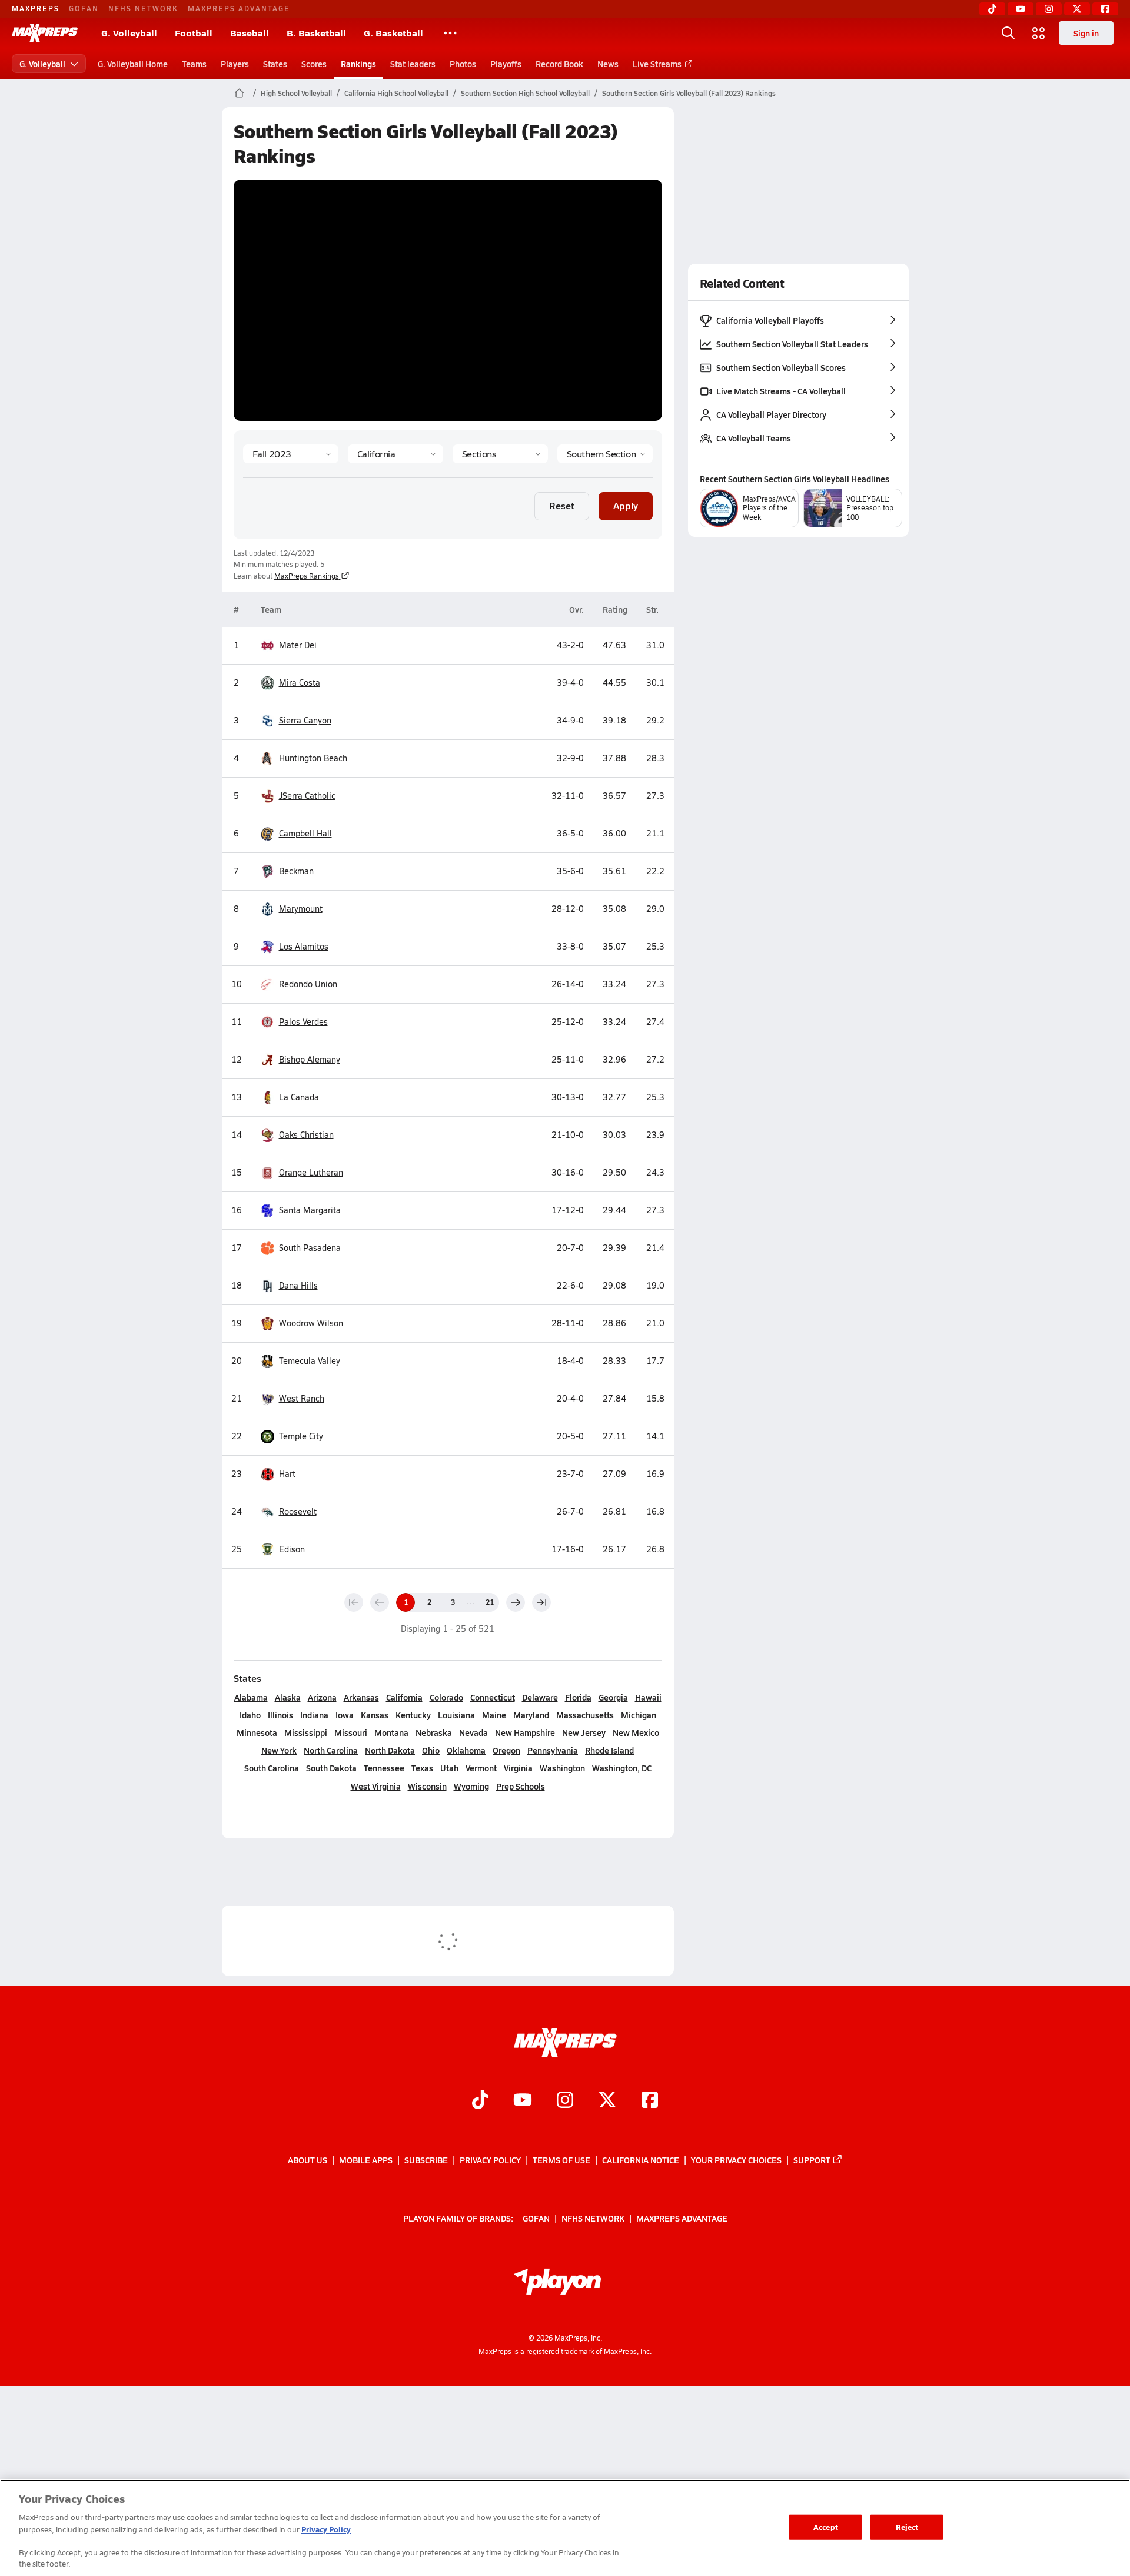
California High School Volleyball (396, 93)
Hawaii (648, 1697)
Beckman (296, 871)
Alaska (288, 1697)
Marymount (301, 909)
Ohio (431, 1750)
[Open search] (1008, 33)
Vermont (481, 1768)
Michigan (639, 1715)
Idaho (250, 1715)
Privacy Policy (490, 2160)
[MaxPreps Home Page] (239, 93)
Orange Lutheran (311, 1172)
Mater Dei (298, 645)
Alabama (251, 1697)
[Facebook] (1105, 9)
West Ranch (302, 1398)
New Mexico (636, 1732)
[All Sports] (450, 33)
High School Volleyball (296, 93)
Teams (194, 64)
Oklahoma (466, 1750)
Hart (287, 1474)
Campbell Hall (305, 833)
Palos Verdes (303, 1022)
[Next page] (516, 1602)
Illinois (280, 1715)
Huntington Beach (313, 758)
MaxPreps (36, 8)
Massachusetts (585, 1715)
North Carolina (331, 1750)
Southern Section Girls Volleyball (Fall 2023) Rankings (689, 93)
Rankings (358, 64)
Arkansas (361, 1697)
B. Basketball (316, 33)
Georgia (613, 1697)
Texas (422, 1768)
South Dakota (331, 1768)
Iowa (345, 1715)
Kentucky (413, 1715)
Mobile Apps (366, 2160)
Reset (562, 505)
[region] (565, 2528)
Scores (314, 64)
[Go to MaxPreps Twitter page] (607, 2101)
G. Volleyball (129, 33)
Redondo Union (308, 984)
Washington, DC (622, 1768)
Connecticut (493, 1697)
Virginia (518, 1768)
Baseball (250, 33)
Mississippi (306, 1732)
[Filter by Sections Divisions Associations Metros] (500, 454)
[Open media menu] (1039, 33)
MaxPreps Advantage (239, 8)
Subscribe (426, 2160)
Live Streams (657, 64)
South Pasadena (310, 1248)
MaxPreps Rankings (307, 576)
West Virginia (376, 1786)
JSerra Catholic (307, 796)
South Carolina (272, 1768)
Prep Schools (521, 1786)
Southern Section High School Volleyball (525, 93)
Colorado (446, 1697)
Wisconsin (427, 1786)
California (404, 1697)
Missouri (351, 1732)
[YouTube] (1021, 9)
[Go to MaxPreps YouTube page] (523, 2101)
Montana (391, 1732)
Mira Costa (300, 683)
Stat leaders (413, 64)
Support (812, 2160)
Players (235, 64)
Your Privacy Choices (736, 2160)
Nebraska (434, 1732)
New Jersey (584, 1732)
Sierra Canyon (305, 720)
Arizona (322, 1697)
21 (490, 1602)
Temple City (301, 1436)
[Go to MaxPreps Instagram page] (565, 2101)
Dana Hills (298, 1285)
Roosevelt (298, 1511)
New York (279, 1750)
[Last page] (541, 1602)
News (608, 64)
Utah (449, 1768)
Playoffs (506, 64)
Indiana (314, 1715)
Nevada (473, 1732)
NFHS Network (143, 8)
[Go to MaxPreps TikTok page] (480, 2101)
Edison (292, 1549)
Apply (626, 505)
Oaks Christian (306, 1135)
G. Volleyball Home (133, 64)
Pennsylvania (553, 1750)
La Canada (299, 1097)
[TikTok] (992, 9)
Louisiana (456, 1715)
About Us (308, 2160)
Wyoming (471, 1786)
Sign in (1086, 33)
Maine (494, 1715)
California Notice (641, 2160)
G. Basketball (393, 33)
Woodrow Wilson (311, 1323)
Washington (562, 1768)
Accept (826, 2527)
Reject (907, 2527)
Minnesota (257, 1732)
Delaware (540, 1697)
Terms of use (561, 2160)
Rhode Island (609, 1750)
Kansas (375, 1715)
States (275, 64)
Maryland (531, 1715)
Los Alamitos (304, 946)
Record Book (559, 64)
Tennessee (384, 1768)
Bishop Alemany (310, 1059)
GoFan (84, 8)
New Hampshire (525, 1732)
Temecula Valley (310, 1361)
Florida (578, 1697)
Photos (463, 64)
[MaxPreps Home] (45, 33)
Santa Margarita (310, 1210)
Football (194, 33)
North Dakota (390, 1750)
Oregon (506, 1750)
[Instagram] (1049, 9)
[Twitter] (1077, 9)
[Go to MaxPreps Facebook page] (650, 2101)
